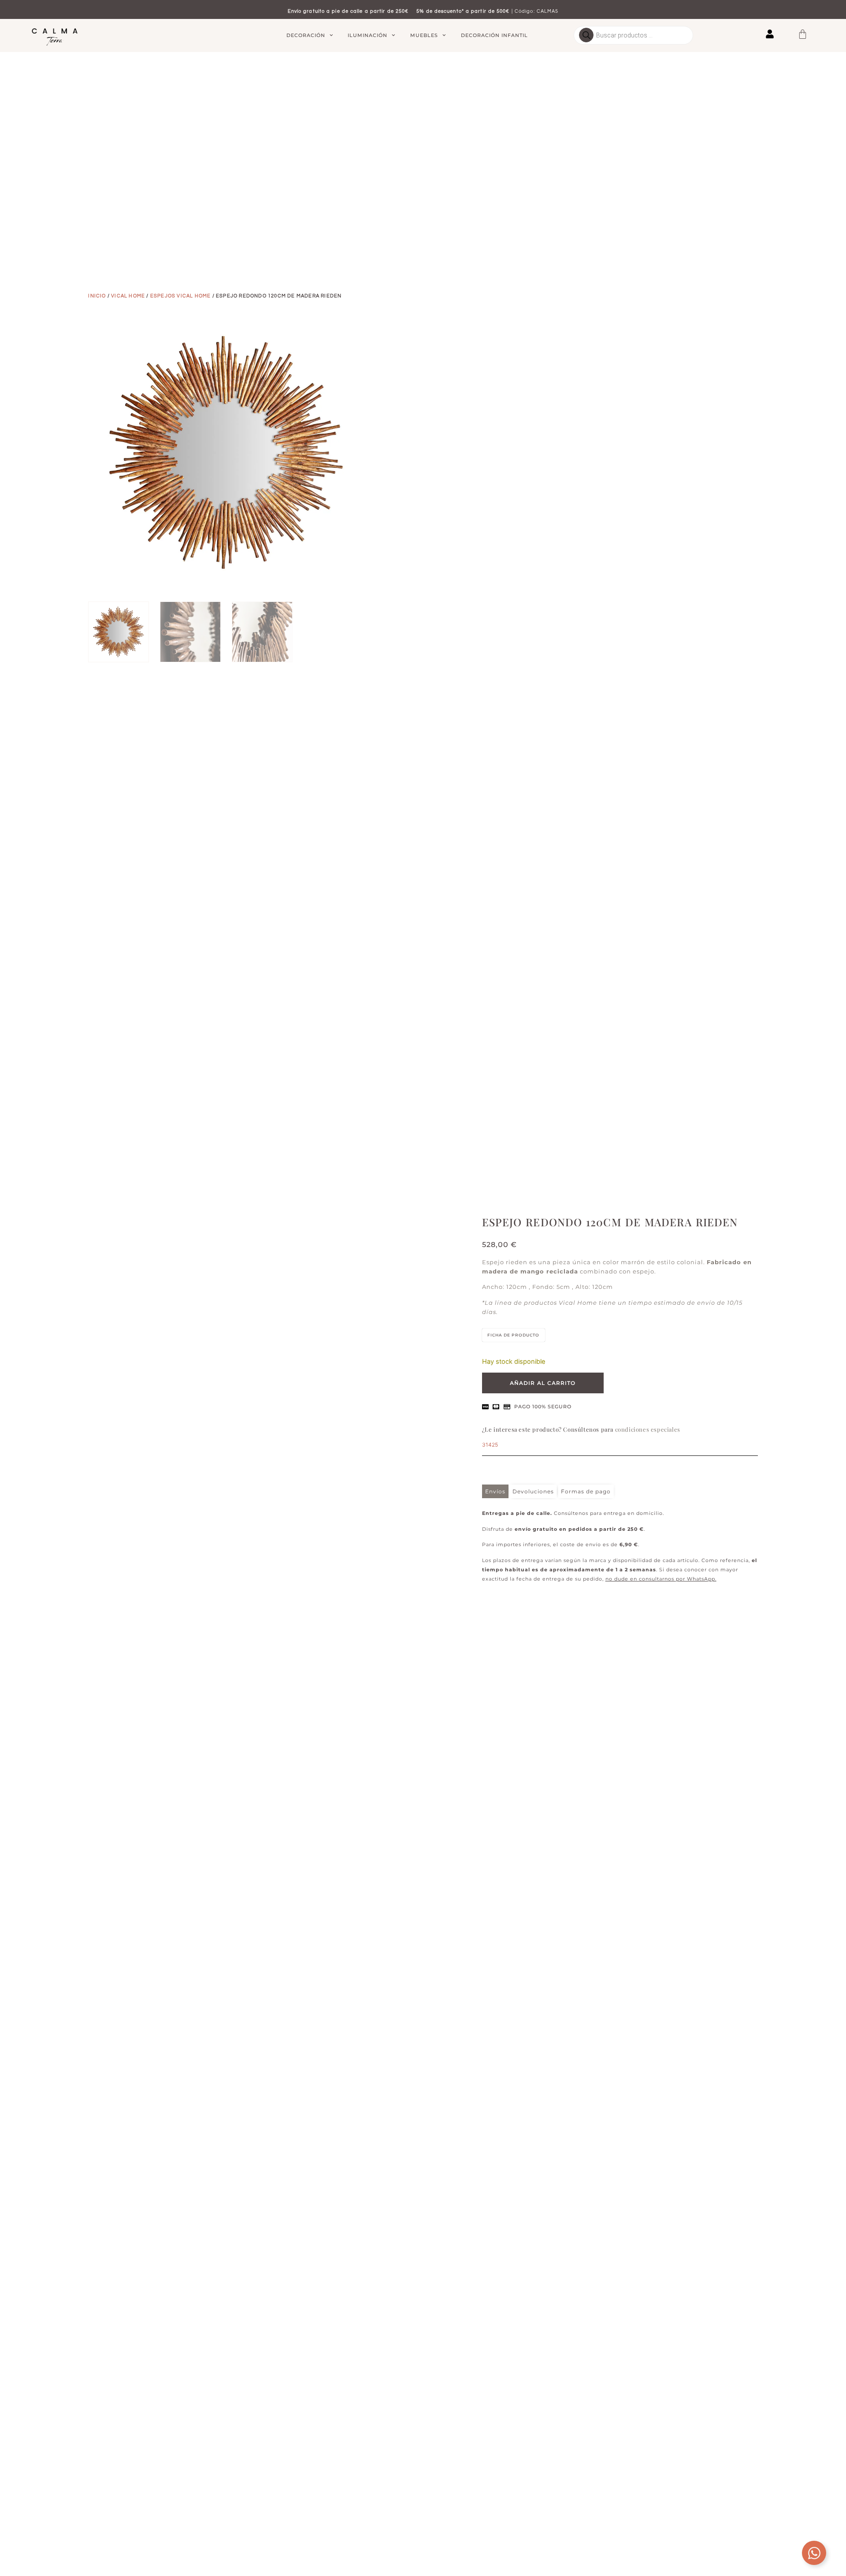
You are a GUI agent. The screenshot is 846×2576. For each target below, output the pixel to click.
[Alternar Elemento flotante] (814, 2553)
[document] (423, 1288)
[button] (590, 1196)
